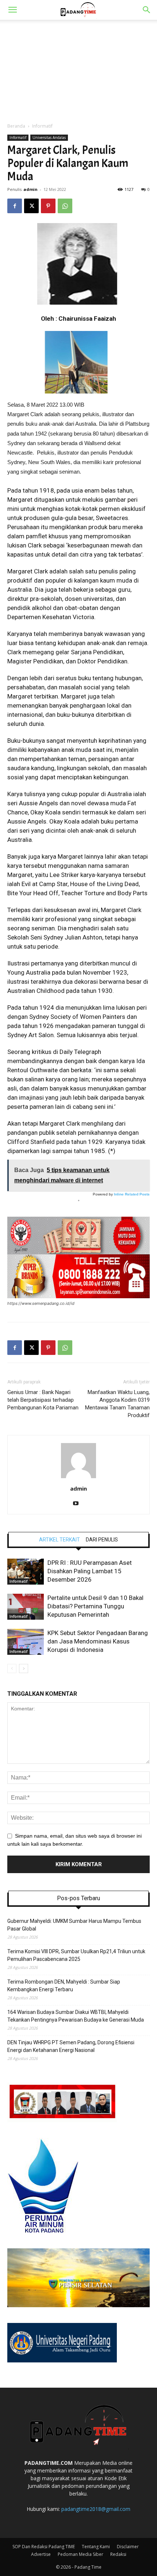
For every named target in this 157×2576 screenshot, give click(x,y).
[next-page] (24, 1669)
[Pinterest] (48, 206)
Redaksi (118, 2554)
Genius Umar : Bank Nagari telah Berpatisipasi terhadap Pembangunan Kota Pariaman (43, 1400)
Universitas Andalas (49, 138)
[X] (31, 206)
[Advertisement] (78, 69)
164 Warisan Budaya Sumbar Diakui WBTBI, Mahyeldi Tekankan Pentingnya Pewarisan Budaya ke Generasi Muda (76, 2016)
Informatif (42, 126)
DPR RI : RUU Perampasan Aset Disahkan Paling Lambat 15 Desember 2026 (90, 1571)
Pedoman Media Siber (81, 2554)
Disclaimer (128, 2547)
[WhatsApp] (65, 206)
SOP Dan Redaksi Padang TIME (44, 2547)
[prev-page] (12, 1669)
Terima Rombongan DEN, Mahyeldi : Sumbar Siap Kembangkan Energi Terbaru (64, 1986)
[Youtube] (79, 1504)
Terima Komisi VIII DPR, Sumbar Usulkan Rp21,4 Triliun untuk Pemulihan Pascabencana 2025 (76, 1955)
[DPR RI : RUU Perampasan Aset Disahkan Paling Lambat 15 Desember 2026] (26, 1572)
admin (30, 189)
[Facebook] (15, 206)
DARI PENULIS (102, 1540)
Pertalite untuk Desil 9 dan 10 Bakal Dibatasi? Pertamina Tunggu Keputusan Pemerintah (95, 1606)
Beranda (16, 126)
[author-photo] (78, 1478)
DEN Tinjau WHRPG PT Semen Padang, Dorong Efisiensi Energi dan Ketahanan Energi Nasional (71, 2046)
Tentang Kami (96, 2547)
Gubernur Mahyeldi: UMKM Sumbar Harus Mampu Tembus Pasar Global (74, 1925)
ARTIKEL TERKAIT (60, 1540)
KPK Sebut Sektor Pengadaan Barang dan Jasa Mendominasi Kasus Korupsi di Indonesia (98, 1641)
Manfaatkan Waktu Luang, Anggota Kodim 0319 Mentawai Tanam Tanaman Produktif (117, 1404)
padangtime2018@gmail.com (96, 2509)
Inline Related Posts (132, 1194)
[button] (12, 10)
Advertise (41, 2554)
